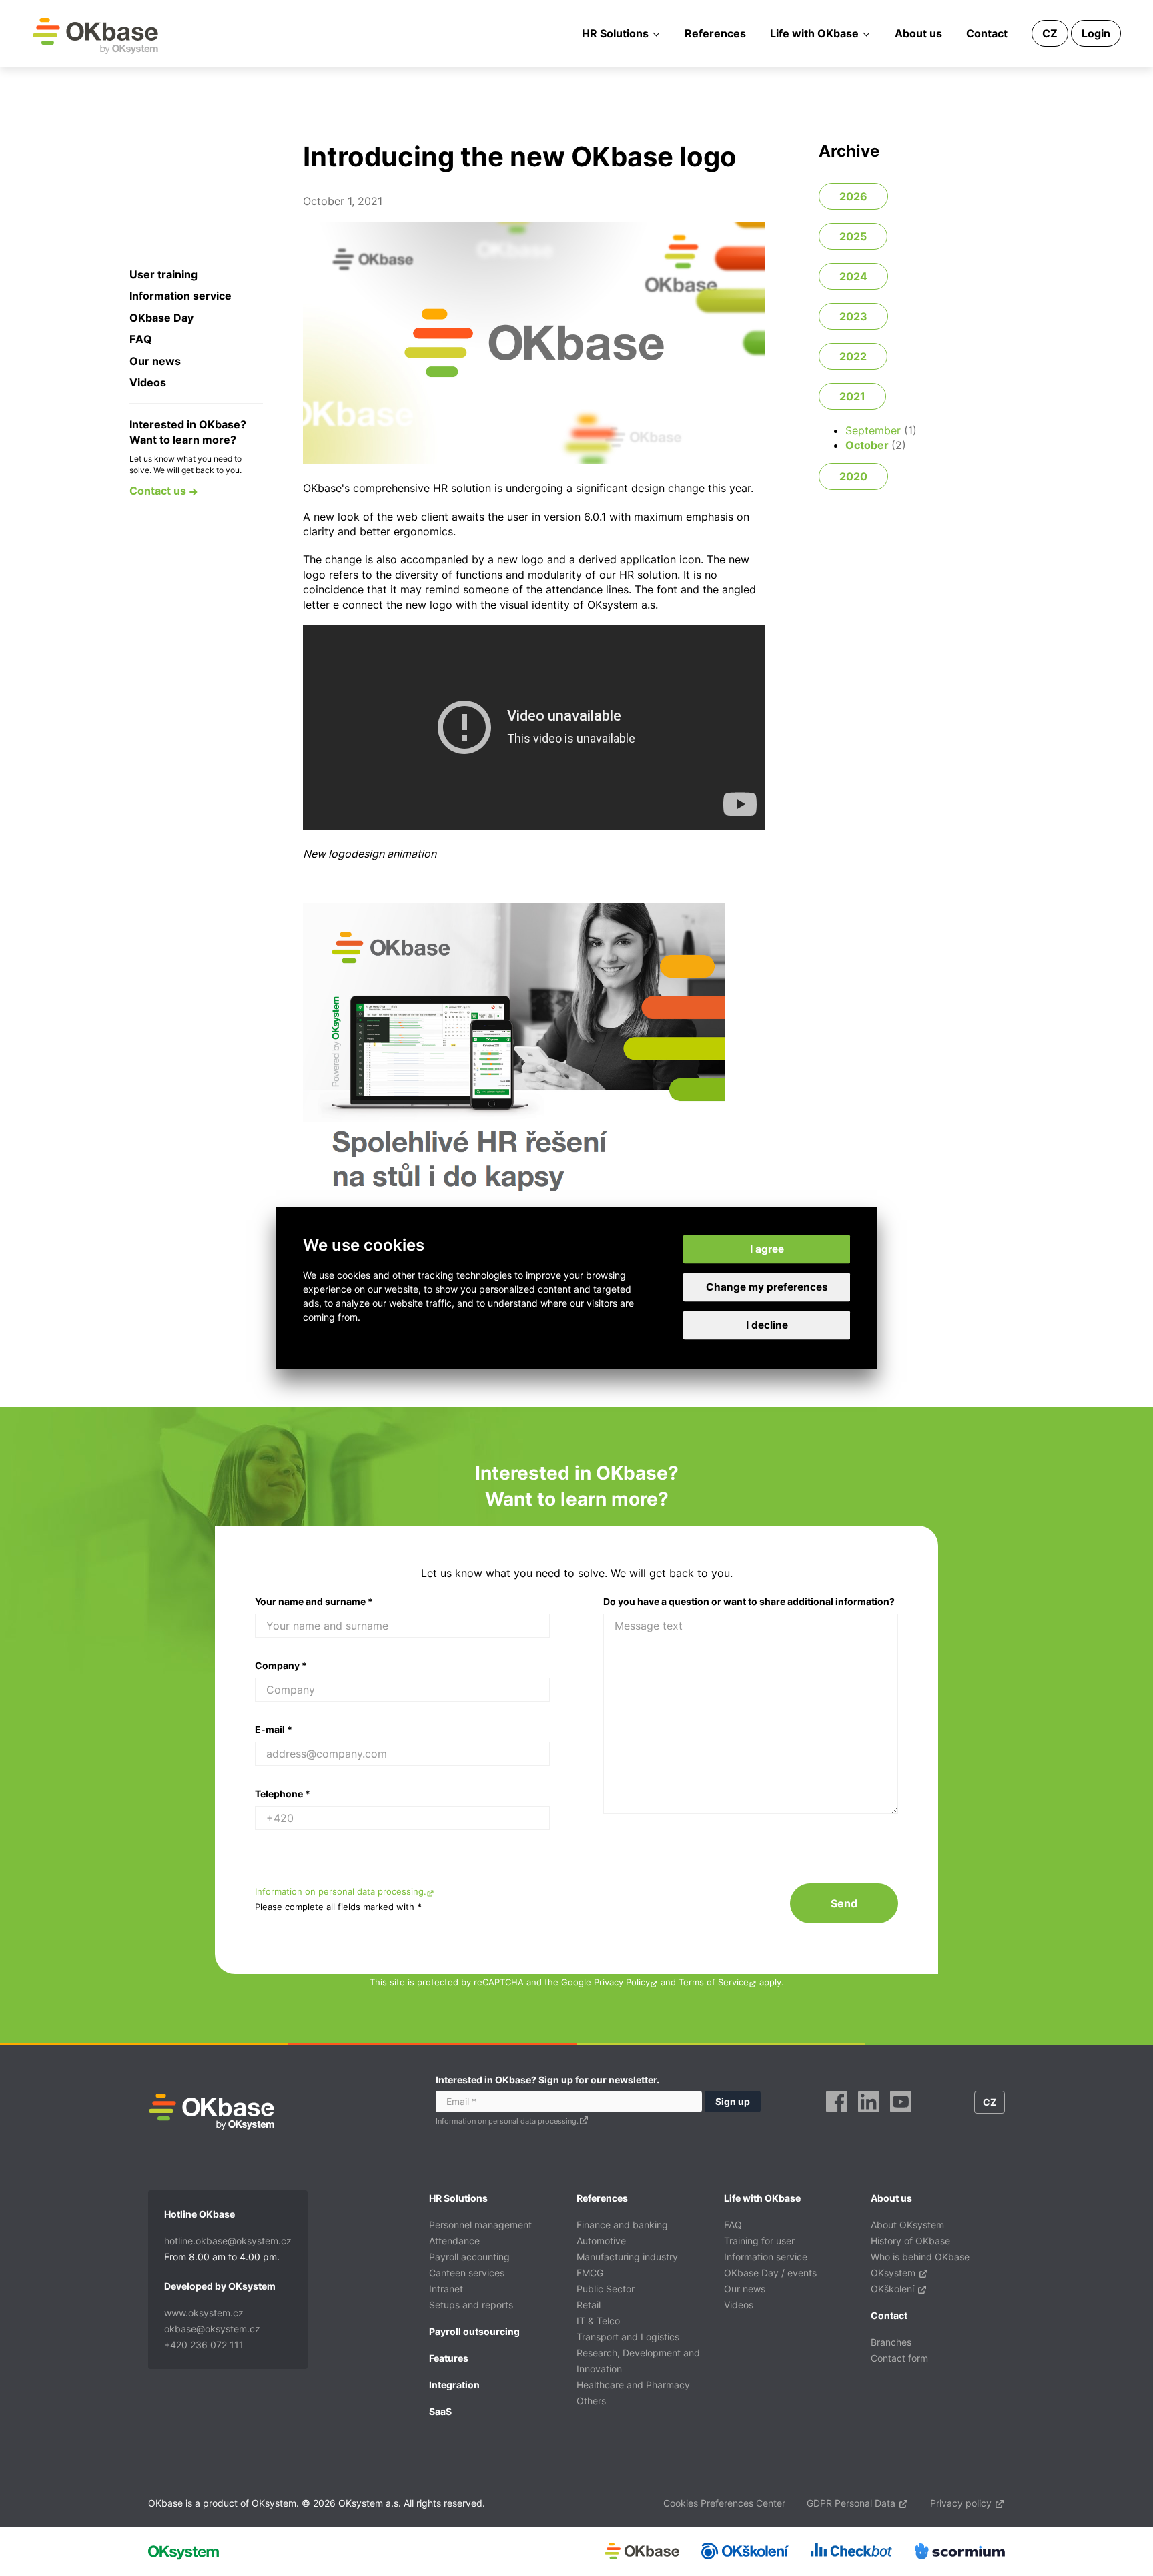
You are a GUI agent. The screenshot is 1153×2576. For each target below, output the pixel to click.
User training (163, 274)
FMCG (590, 2273)
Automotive (601, 2241)
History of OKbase (910, 2241)
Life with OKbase (814, 33)
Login (1096, 33)
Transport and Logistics (628, 2337)
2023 (853, 316)
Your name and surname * (314, 1601)
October (867, 445)
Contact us (159, 491)
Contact (987, 33)
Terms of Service (714, 1982)
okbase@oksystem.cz (212, 2329)
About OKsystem (907, 2225)
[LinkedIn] (869, 2117)
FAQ (141, 339)
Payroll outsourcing (474, 2331)
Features (449, 2358)
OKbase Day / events (770, 2273)
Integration (454, 2385)
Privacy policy (962, 2503)
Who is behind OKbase (920, 2257)
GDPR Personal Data (852, 2503)
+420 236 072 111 (204, 2345)
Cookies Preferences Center (724, 2503)
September (873, 430)
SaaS (440, 2411)
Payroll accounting (469, 2257)
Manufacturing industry (627, 2257)
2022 (853, 356)
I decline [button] (767, 1326)
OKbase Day (161, 318)
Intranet (446, 2289)
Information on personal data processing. (341, 1892)
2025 (853, 236)
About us (918, 33)
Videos (148, 382)
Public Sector (606, 2289)
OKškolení (894, 2289)
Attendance (454, 2241)
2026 (853, 196)
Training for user (759, 2241)
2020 (853, 476)
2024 (853, 276)
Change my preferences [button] (767, 1287)
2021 (852, 396)
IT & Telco (598, 2321)
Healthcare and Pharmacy (633, 2385)
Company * (281, 1665)
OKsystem (894, 2273)
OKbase (95, 35)
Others (591, 2401)
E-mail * (274, 1729)
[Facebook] (837, 2117)
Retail (589, 2305)
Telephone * (283, 1794)
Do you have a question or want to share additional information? (749, 1601)
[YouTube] (901, 2117)
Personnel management (480, 2225)
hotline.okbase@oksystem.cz (228, 2241)
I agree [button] (767, 1249)
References (715, 33)
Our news (155, 361)
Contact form (899, 2358)
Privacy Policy (622, 1982)
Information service (180, 296)
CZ (1050, 33)
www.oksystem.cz (204, 2313)
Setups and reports (471, 2305)
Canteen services (467, 2273)
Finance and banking (622, 2225)
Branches (891, 2342)
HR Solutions (615, 33)
